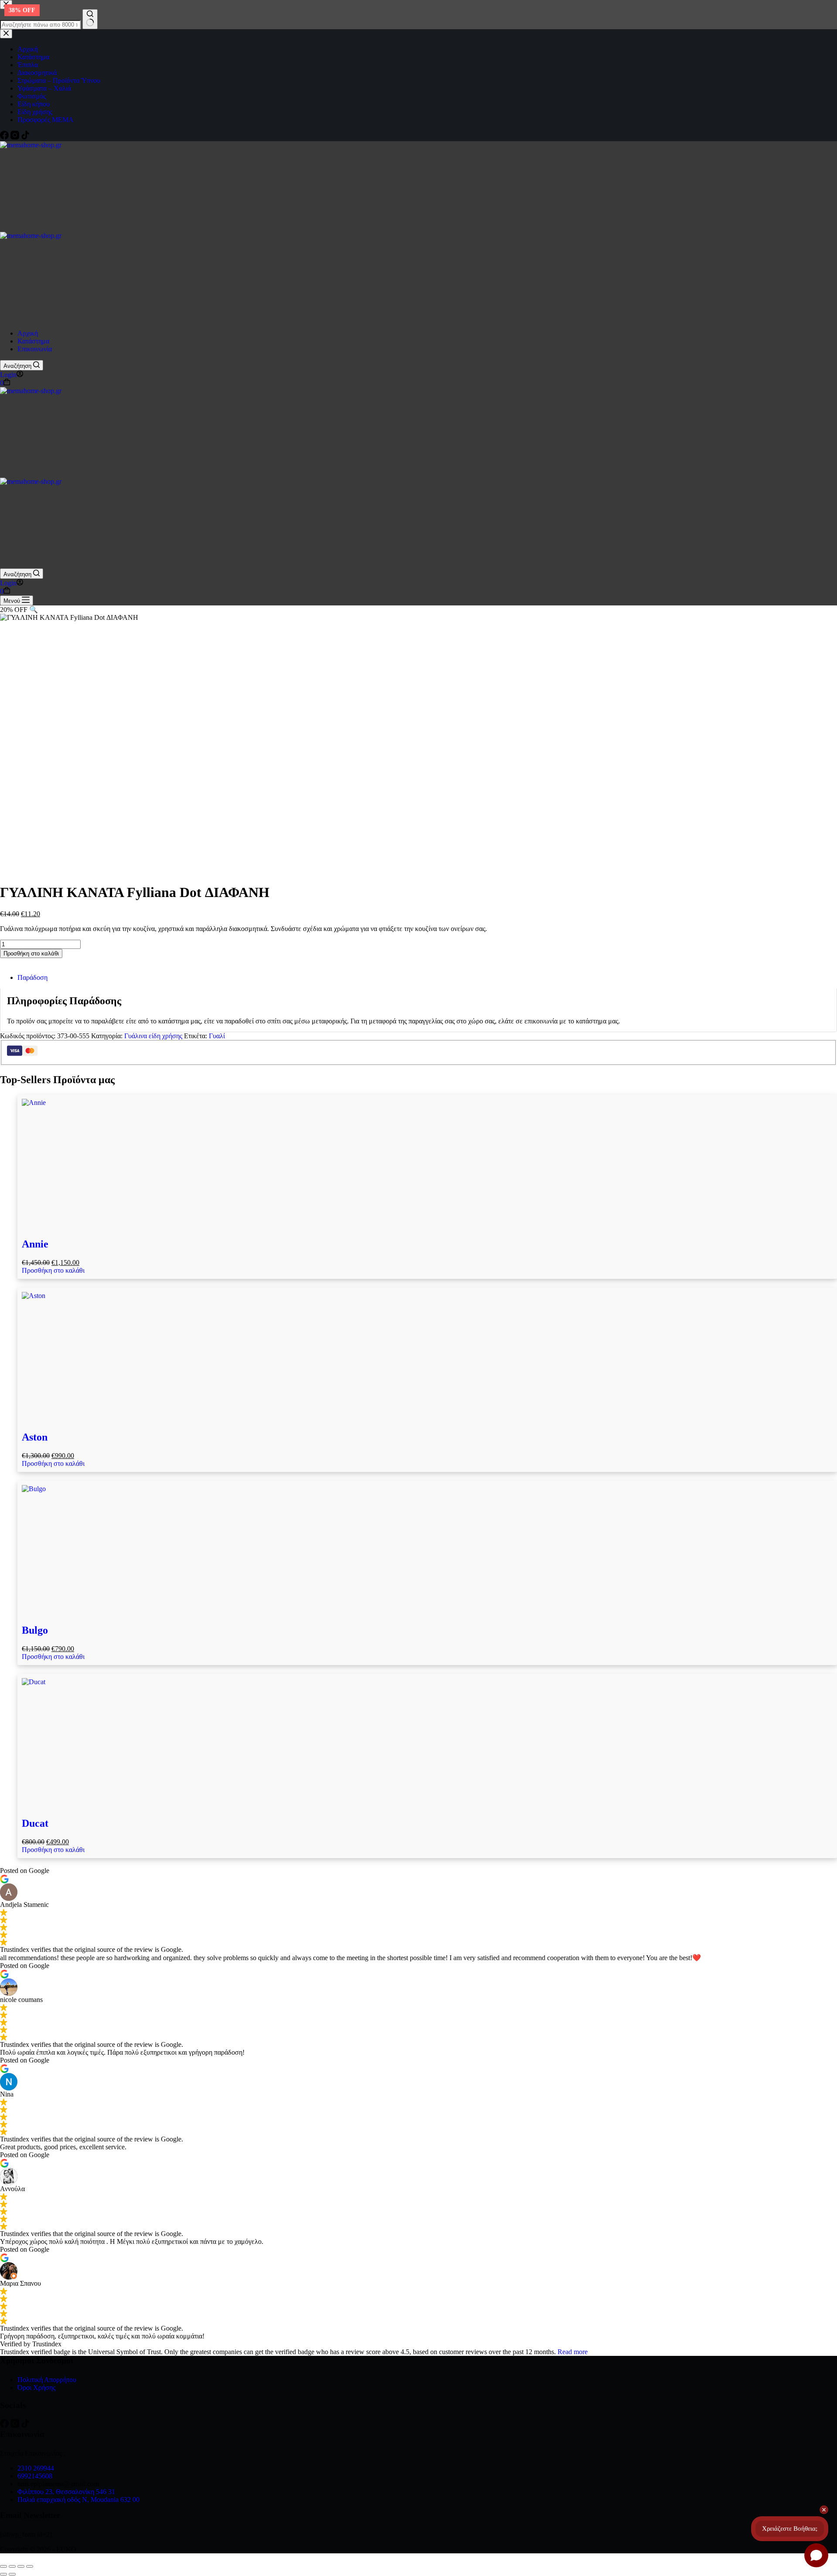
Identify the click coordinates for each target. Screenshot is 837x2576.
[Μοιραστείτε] (21, 2566)
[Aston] (427, 1357)
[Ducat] (427, 1743)
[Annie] (427, 1164)
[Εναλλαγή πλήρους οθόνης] (12, 2566)
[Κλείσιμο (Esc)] (30, 2566)
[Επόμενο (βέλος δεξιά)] (12, 2574)
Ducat (35, 1823)
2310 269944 (36, 2468)
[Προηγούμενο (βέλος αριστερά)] (3, 2574)
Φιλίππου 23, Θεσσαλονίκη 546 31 (66, 2492)
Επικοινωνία (35, 349)
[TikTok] (25, 2425)
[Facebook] (5, 2425)
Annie (35, 1244)
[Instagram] (16, 2425)
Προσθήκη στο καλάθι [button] (53, 1270)
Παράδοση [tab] (32, 977)
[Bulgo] (427, 1550)
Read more (573, 2352)
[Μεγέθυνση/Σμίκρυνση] (3, 2566)
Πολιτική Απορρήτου (47, 2380)
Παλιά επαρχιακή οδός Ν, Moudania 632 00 (78, 2500)
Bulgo (35, 1630)
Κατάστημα (33, 341)
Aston (35, 1437)
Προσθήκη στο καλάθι (31, 953)
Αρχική (28, 333)
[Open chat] (816, 2555)
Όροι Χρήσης (36, 2387)
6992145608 (35, 2476)
